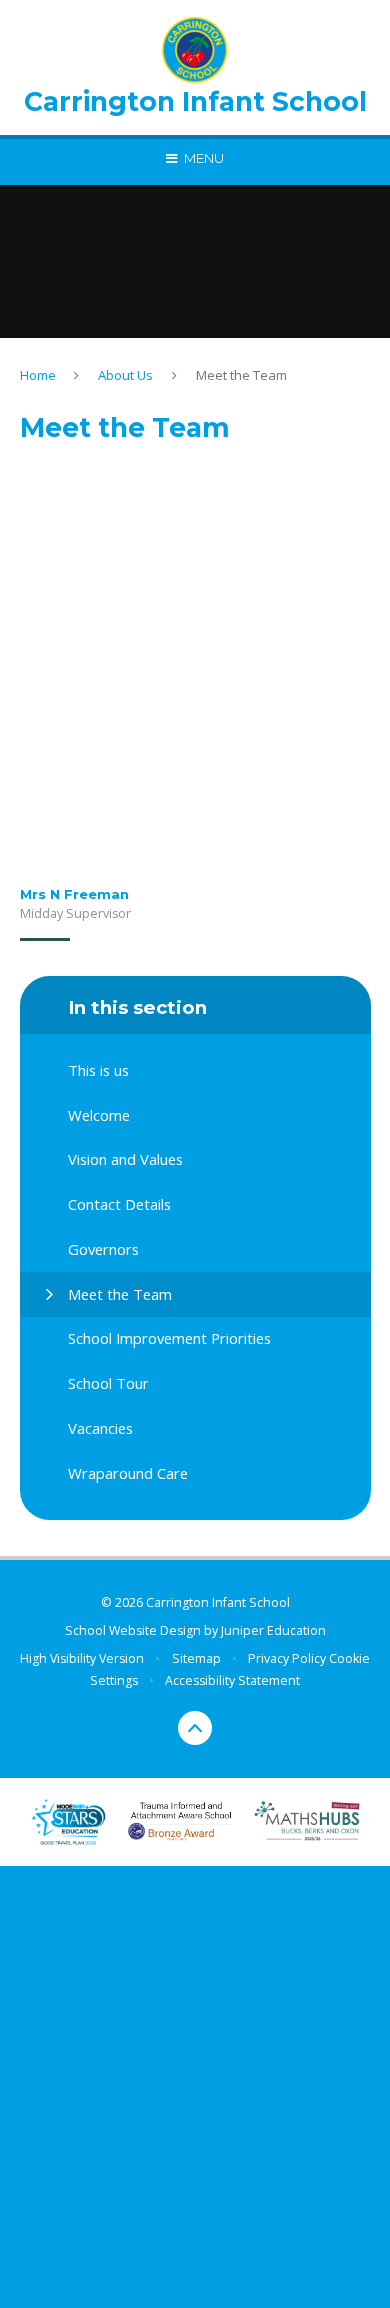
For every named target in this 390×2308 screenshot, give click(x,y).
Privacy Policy (287, 1658)
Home (38, 375)
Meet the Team (241, 375)
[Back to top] (195, 1728)
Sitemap (196, 1658)
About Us (125, 375)
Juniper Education (273, 1630)
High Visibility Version (82, 1658)
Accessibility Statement (232, 1680)
